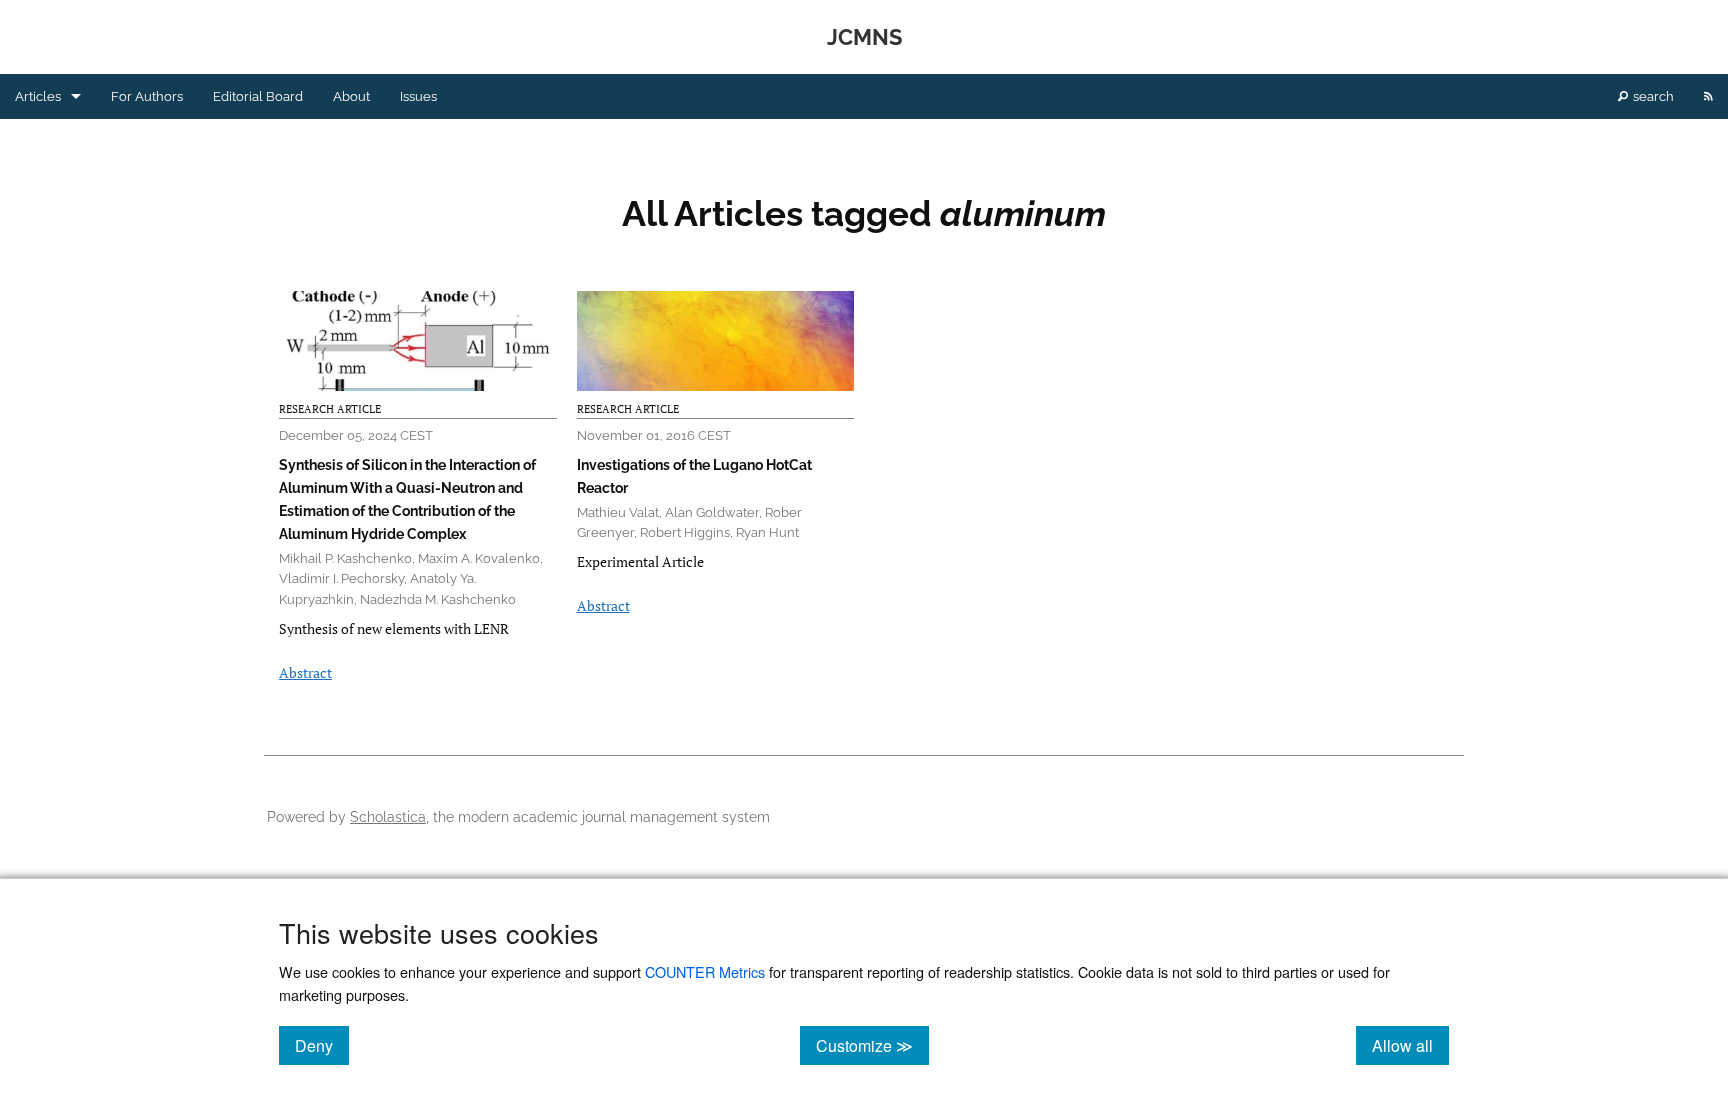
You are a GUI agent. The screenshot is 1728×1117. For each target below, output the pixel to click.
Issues (418, 96)
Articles (38, 96)
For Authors (147, 96)
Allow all (1410, 1045)
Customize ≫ (872, 1045)
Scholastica (388, 816)
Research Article (330, 409)
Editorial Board (258, 96)
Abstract (305, 672)
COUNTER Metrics (705, 971)
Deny (322, 1045)
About (351, 96)
